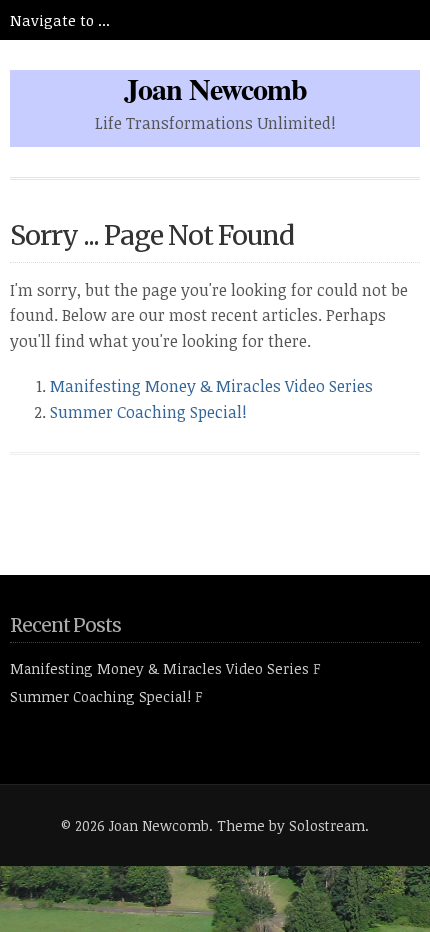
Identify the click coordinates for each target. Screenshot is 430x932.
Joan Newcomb (215, 88)
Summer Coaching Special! (148, 412)
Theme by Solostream (291, 825)
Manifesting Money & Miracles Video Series (211, 386)
